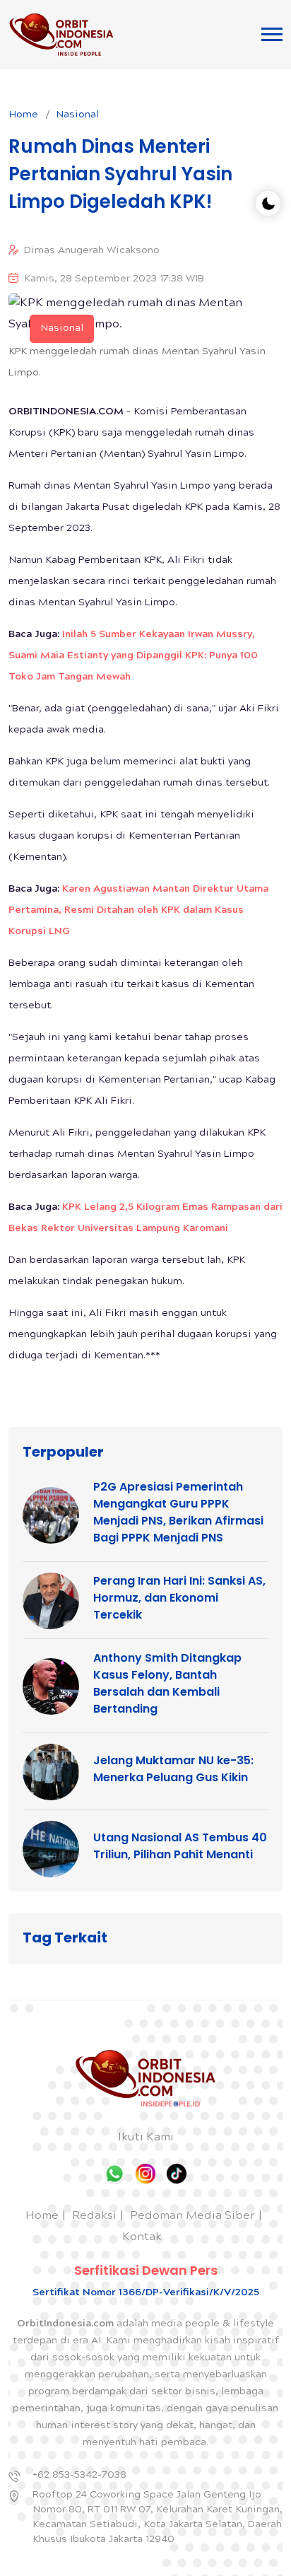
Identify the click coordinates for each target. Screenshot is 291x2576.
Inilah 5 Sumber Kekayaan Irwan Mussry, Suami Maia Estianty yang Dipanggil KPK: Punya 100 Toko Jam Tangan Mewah (133, 656)
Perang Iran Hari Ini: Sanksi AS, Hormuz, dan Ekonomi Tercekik (179, 1598)
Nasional (77, 115)
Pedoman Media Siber (192, 2216)
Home (23, 115)
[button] (272, 34)
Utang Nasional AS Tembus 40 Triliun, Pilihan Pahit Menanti (180, 1846)
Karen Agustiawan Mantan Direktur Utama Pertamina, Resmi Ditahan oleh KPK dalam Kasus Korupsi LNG (138, 911)
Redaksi (94, 2216)
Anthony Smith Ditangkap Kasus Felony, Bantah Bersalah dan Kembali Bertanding (167, 1683)
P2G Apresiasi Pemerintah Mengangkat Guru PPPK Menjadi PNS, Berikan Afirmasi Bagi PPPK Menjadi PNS (178, 1512)
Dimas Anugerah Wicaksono (92, 251)
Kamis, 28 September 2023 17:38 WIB (114, 279)
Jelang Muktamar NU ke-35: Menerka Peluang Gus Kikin (173, 1769)
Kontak (142, 2238)
